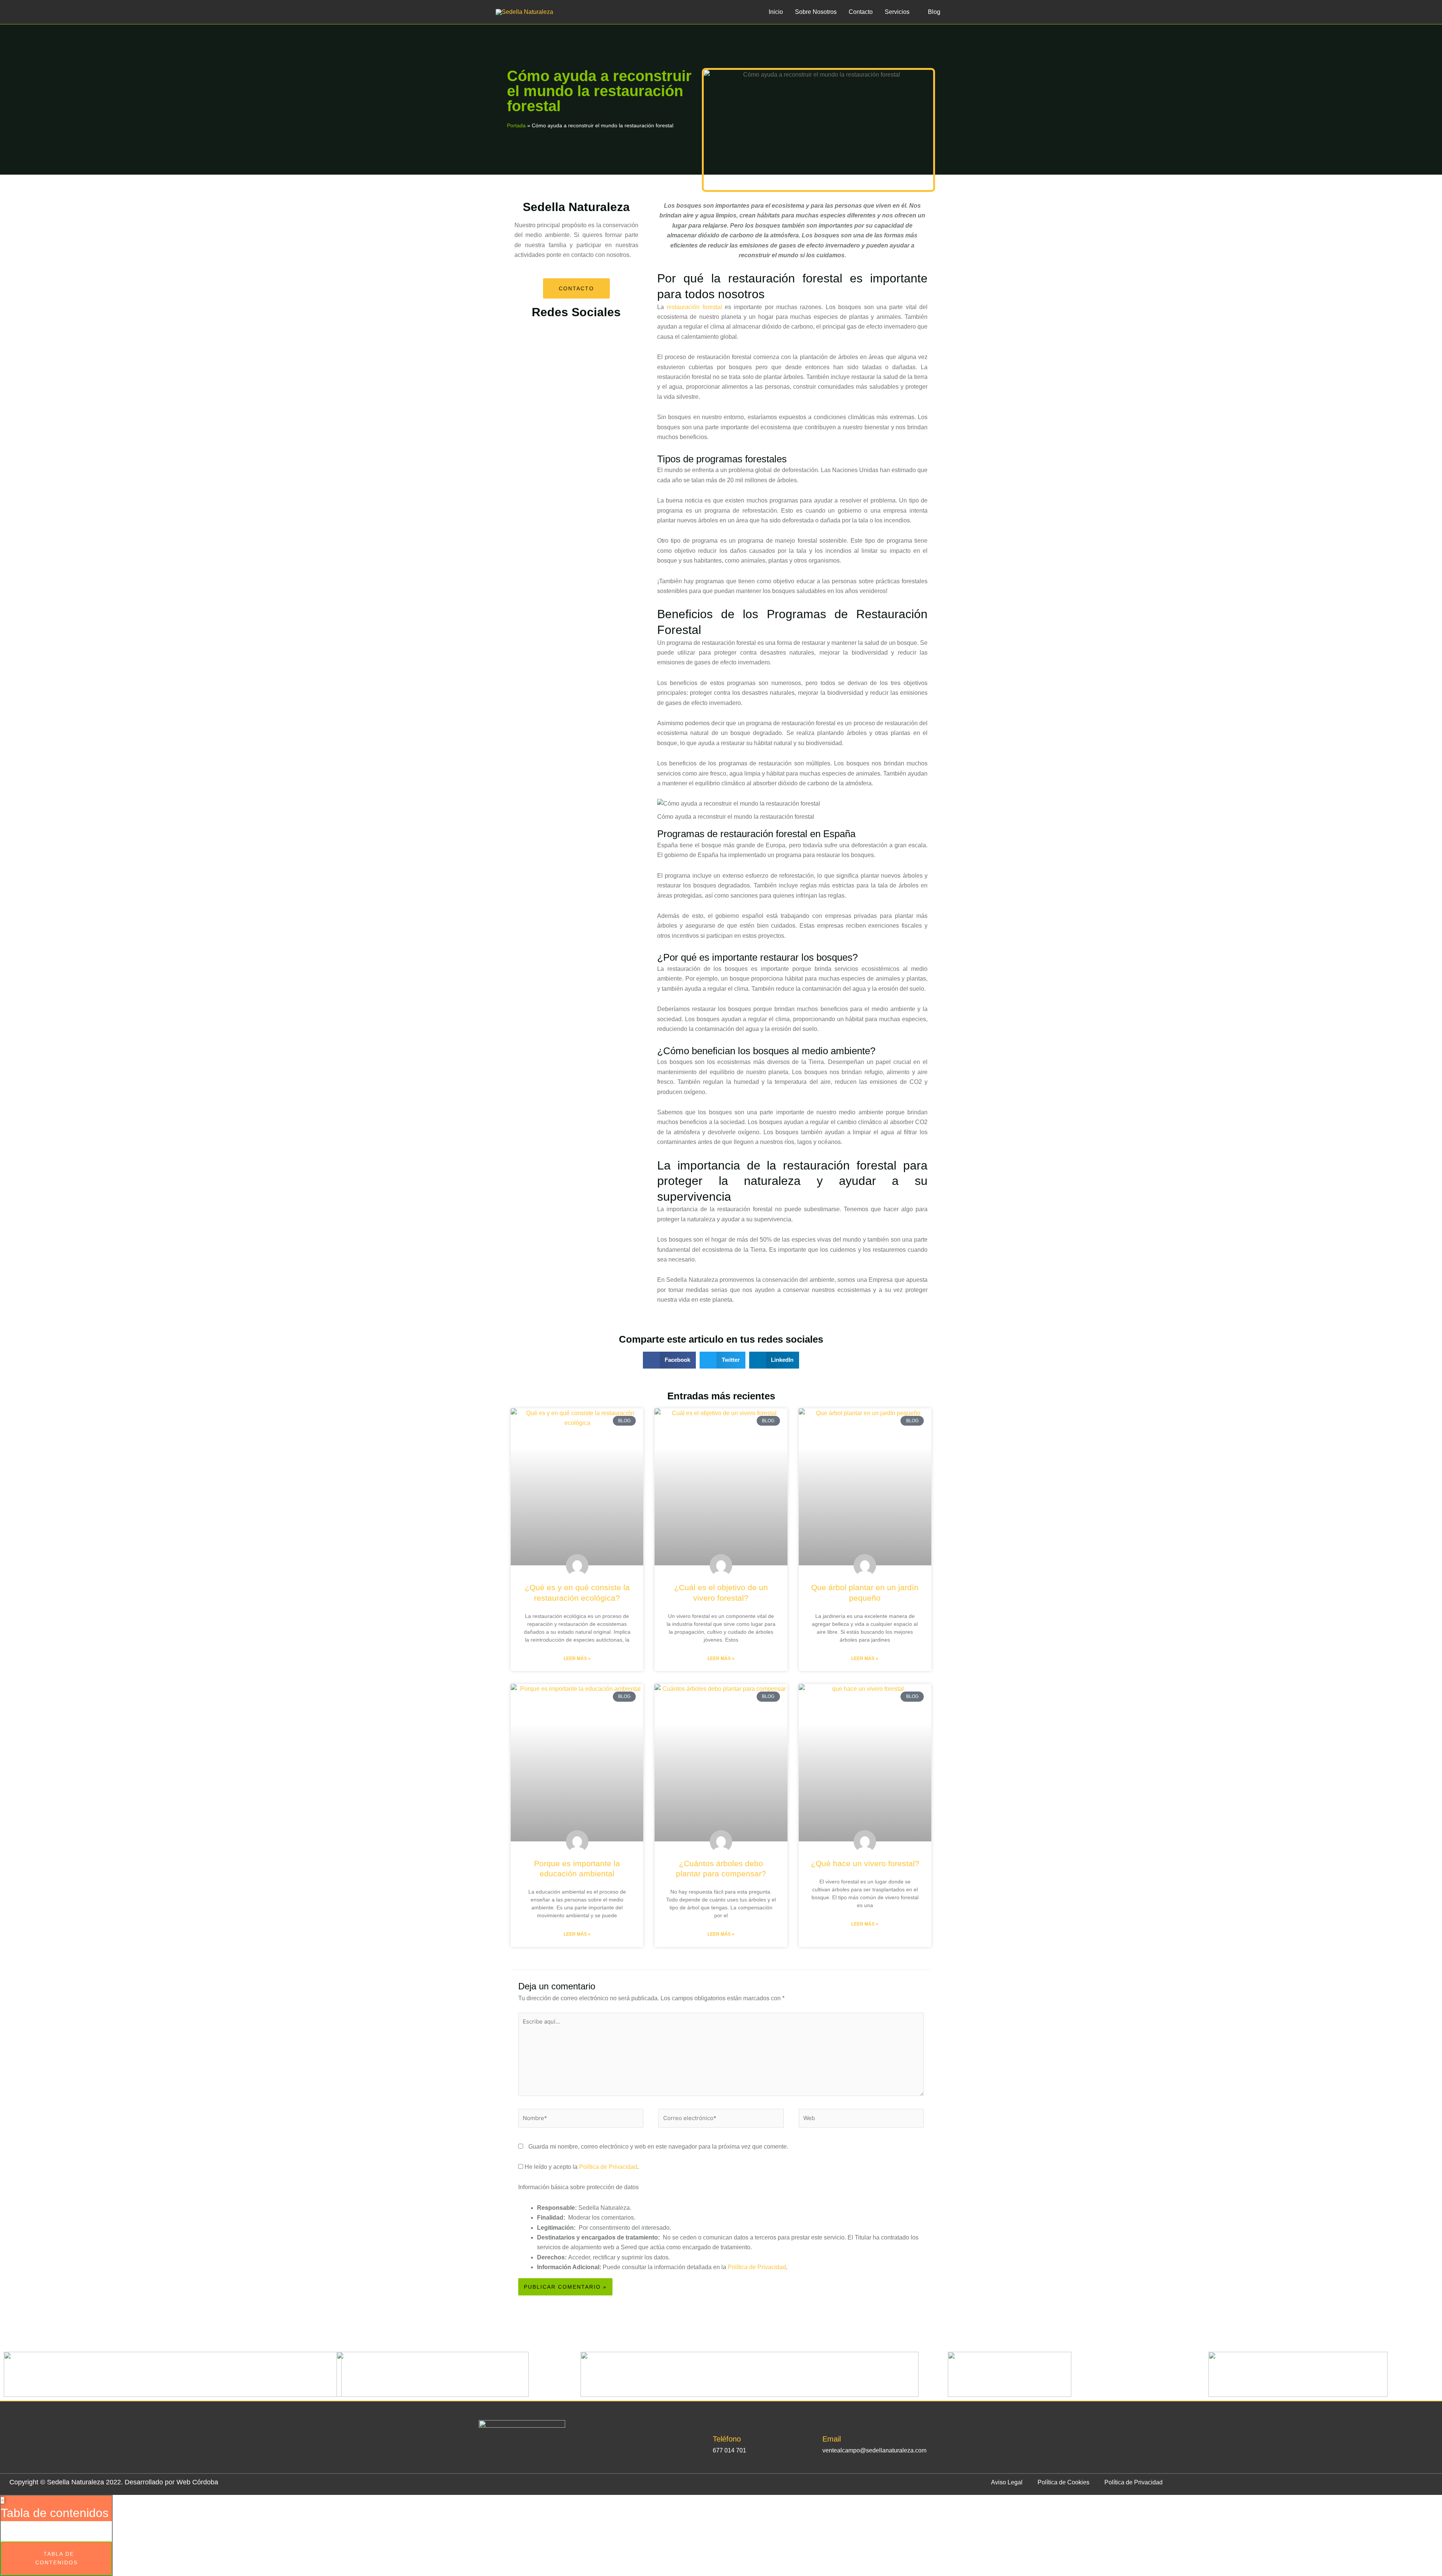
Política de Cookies (1063, 2482)
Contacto (861, 12)
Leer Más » (577, 1658)
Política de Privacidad (608, 2167)
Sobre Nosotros (816, 12)
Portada (516, 126)
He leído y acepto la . (581, 2167)
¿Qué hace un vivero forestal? (865, 1863)
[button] (670, 1360)
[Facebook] (486, 2462)
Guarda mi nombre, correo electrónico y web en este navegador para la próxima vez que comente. (658, 2147)
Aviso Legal (1007, 2482)
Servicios (897, 12)
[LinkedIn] (519, 2462)
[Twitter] (503, 2462)
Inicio (776, 12)
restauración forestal (694, 307)
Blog (934, 12)
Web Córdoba (197, 2482)
